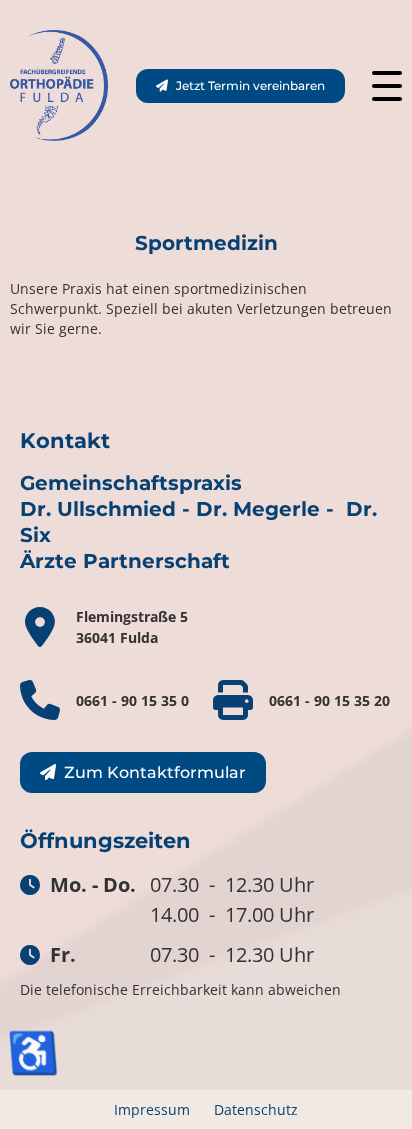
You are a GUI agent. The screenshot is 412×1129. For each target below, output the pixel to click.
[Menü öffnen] (387, 86)
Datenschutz (256, 1109)
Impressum (152, 1109)
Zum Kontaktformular (155, 772)
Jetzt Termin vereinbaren (250, 85)
